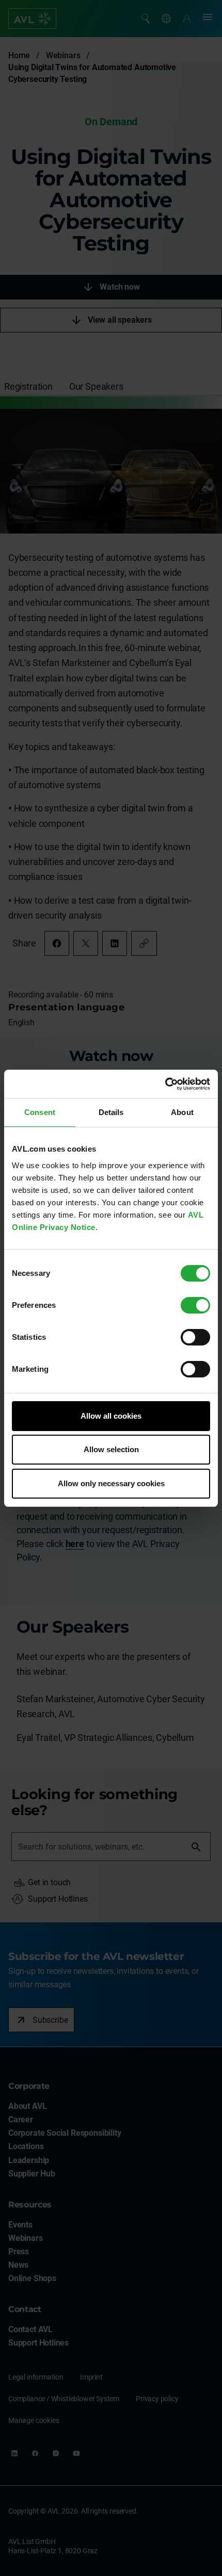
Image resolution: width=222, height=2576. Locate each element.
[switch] (195, 1305)
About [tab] (182, 1112)
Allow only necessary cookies (111, 1483)
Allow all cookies (111, 1416)
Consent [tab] (40, 1112)
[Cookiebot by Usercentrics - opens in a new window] (165, 1084)
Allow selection (111, 1449)
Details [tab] (111, 1112)
